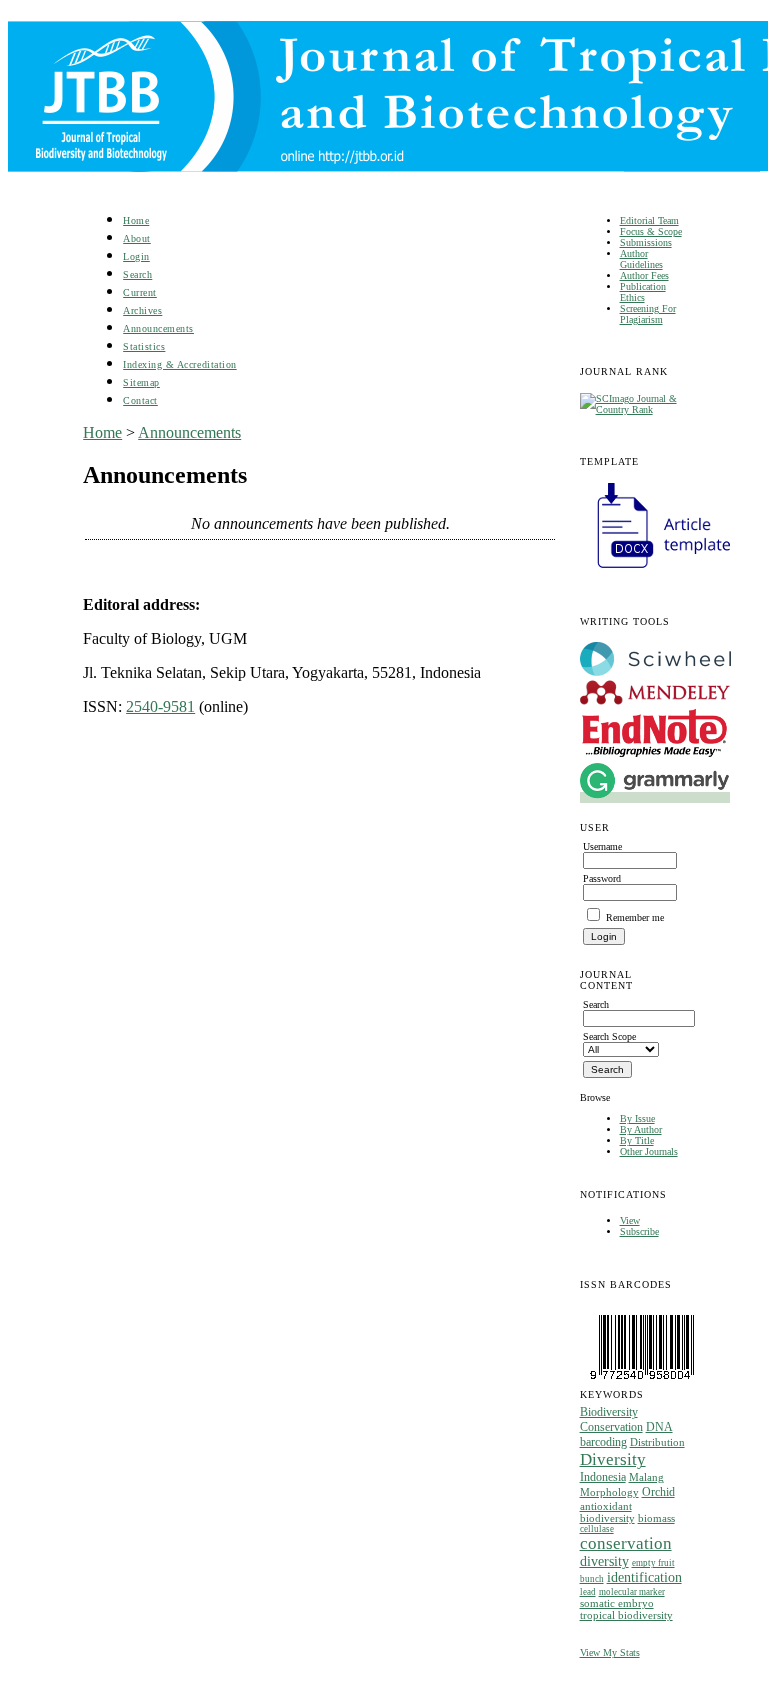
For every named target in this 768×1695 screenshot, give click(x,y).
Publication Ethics (643, 292)
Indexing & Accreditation (179, 364)
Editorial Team (649, 220)
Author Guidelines (641, 259)
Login (136, 256)
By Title (637, 1140)
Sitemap (141, 382)
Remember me (635, 917)
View (630, 1220)
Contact (140, 400)
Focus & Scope (651, 231)
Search (137, 274)
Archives (142, 310)
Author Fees (644, 275)
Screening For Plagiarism (648, 314)
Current (140, 292)
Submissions (646, 242)
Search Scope (609, 1036)
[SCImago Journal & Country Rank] (632, 409)
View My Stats (610, 1652)
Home (136, 220)
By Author (641, 1129)
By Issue (637, 1118)
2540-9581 (160, 706)
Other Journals (649, 1151)
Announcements (158, 328)
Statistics (144, 346)
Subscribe (639, 1231)
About (137, 238)
